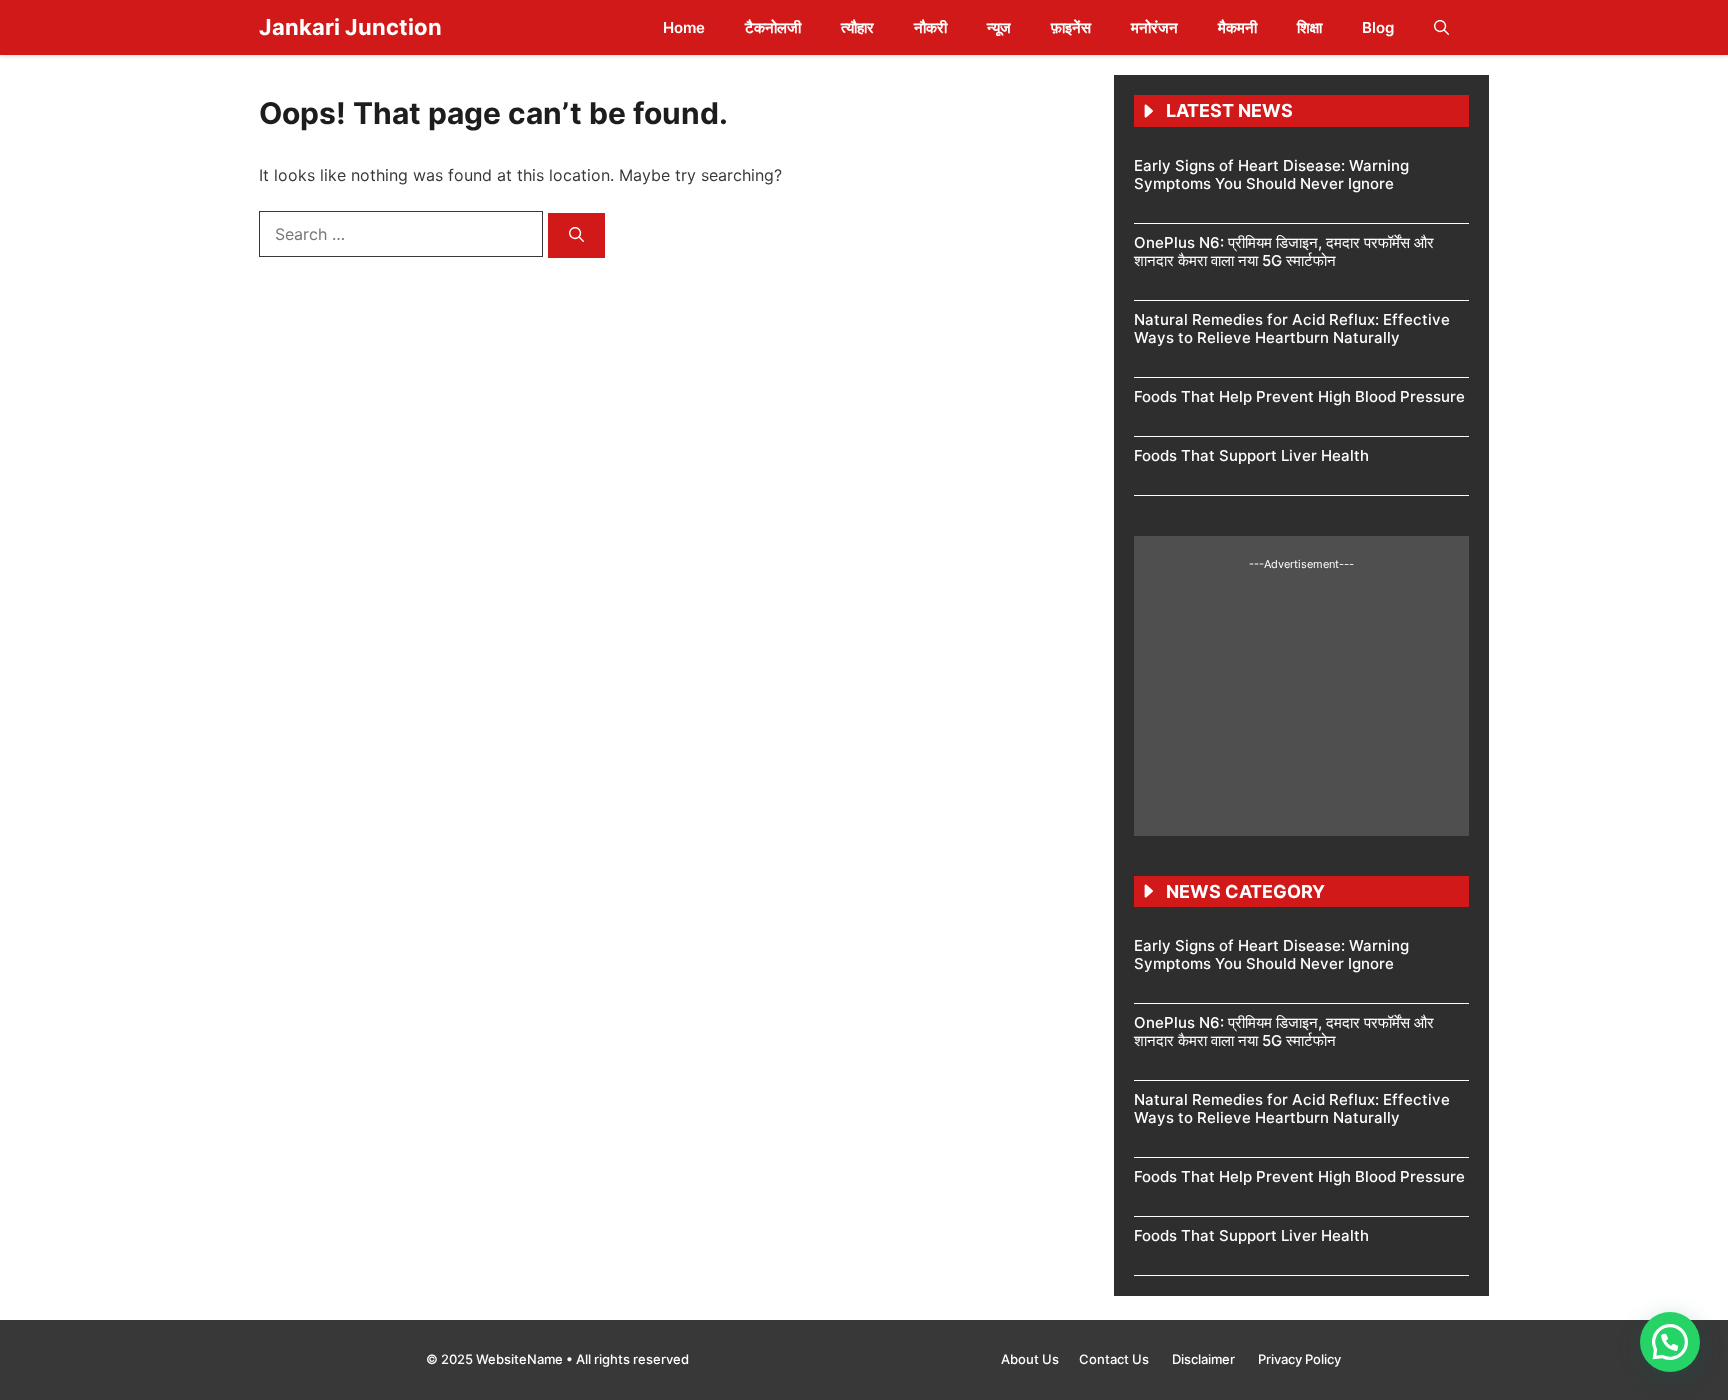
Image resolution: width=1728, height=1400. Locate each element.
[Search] (576, 235)
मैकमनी (1237, 27)
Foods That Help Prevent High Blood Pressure (1299, 396)
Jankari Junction (350, 27)
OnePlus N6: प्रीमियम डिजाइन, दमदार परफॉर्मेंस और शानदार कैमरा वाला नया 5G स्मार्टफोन (1284, 251)
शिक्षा (1309, 27)
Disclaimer (1205, 1359)
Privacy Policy (1299, 1359)
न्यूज (999, 27)
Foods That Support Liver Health (1251, 455)
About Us (1030, 1359)
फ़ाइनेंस (1071, 27)
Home (684, 27)
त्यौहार (857, 27)
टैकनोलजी (773, 27)
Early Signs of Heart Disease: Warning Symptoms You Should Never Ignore (1271, 174)
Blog (1378, 27)
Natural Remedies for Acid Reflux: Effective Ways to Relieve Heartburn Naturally (1292, 328)
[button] (1441, 27)
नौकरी (930, 27)
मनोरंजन (1154, 27)
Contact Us (1115, 1359)
